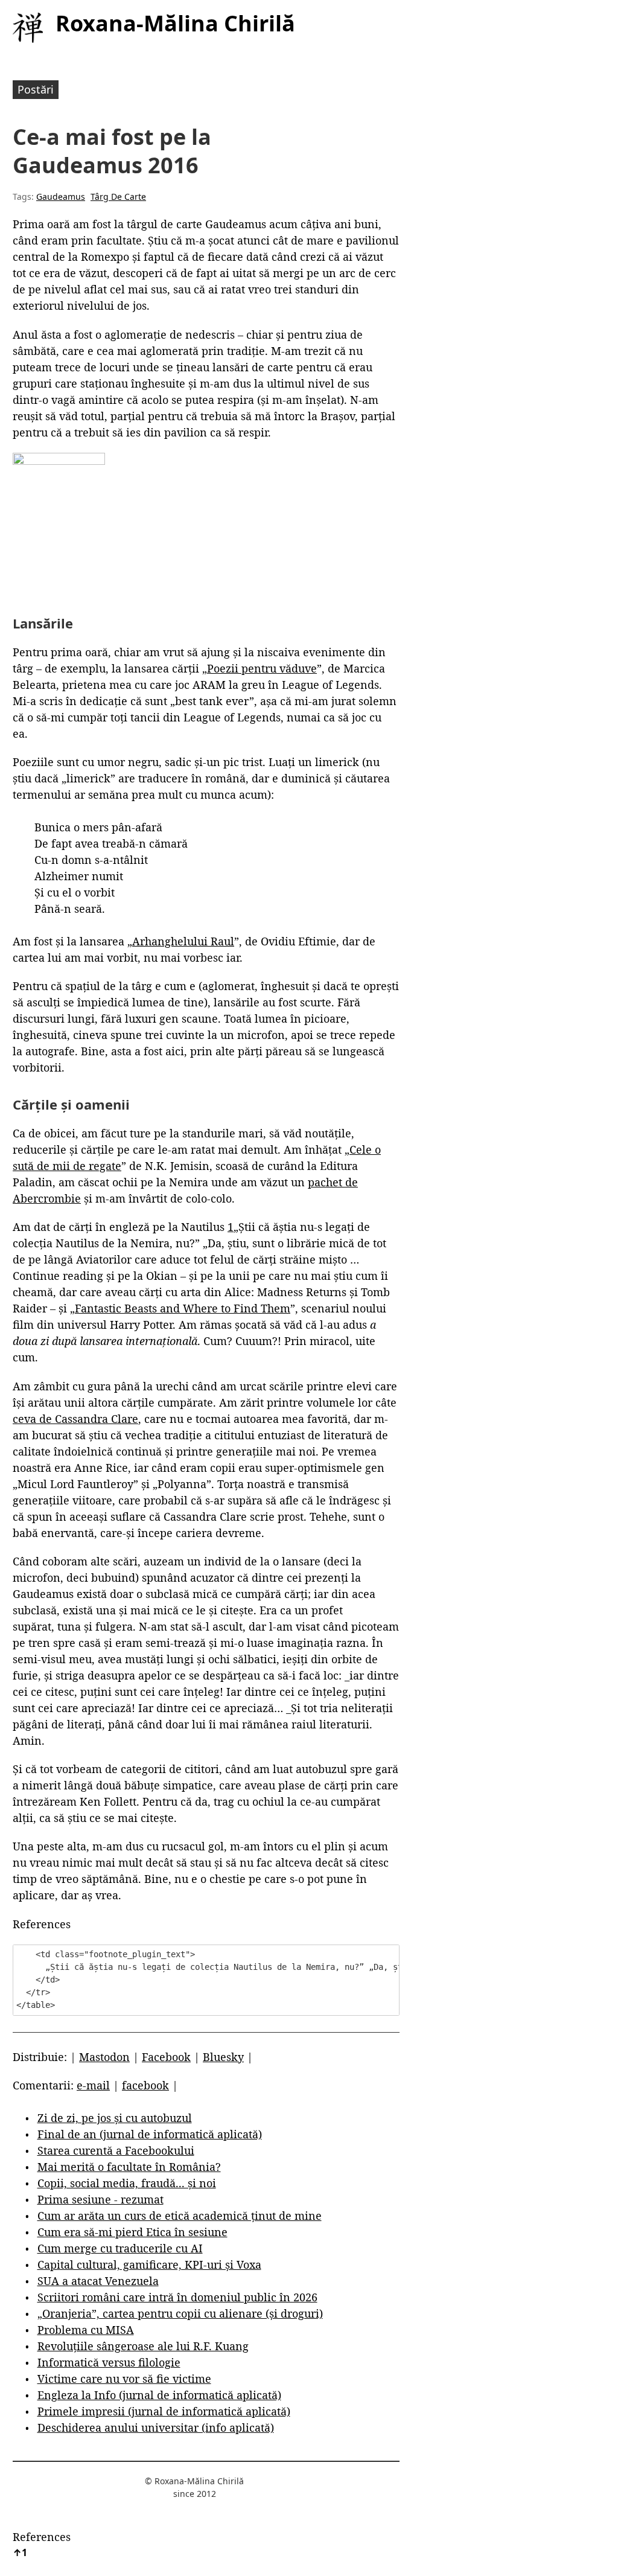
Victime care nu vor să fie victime (124, 2379)
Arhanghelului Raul (183, 941)
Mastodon (104, 2057)
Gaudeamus (61, 197)
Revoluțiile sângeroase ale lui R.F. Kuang (143, 2346)
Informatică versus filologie (109, 2362)
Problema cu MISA (86, 2330)
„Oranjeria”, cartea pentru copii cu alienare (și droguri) (180, 2313)
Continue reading (58, 1276)
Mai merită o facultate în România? (129, 2167)
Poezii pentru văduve (262, 668)
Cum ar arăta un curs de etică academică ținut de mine (180, 2216)
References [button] (42, 1924)
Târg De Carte (118, 197)
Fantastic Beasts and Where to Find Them (183, 1308)
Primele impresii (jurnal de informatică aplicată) (164, 2411)
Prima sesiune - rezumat (100, 2199)
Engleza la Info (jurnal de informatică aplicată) (159, 2395)
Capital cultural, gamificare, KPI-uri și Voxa (149, 2264)
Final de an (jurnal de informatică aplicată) (150, 2134)
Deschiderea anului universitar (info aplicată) (156, 2427)
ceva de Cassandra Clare (75, 1419)
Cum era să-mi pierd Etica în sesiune (132, 2232)
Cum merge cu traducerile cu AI (120, 2248)
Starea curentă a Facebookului (116, 2150)
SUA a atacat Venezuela (98, 2281)
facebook (145, 2085)
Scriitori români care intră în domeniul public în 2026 (177, 2297)
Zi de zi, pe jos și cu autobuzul (115, 2118)
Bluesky (223, 2057)
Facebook (166, 2057)
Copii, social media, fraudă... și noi (127, 2183)
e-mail (93, 2085)
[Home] (28, 28)
